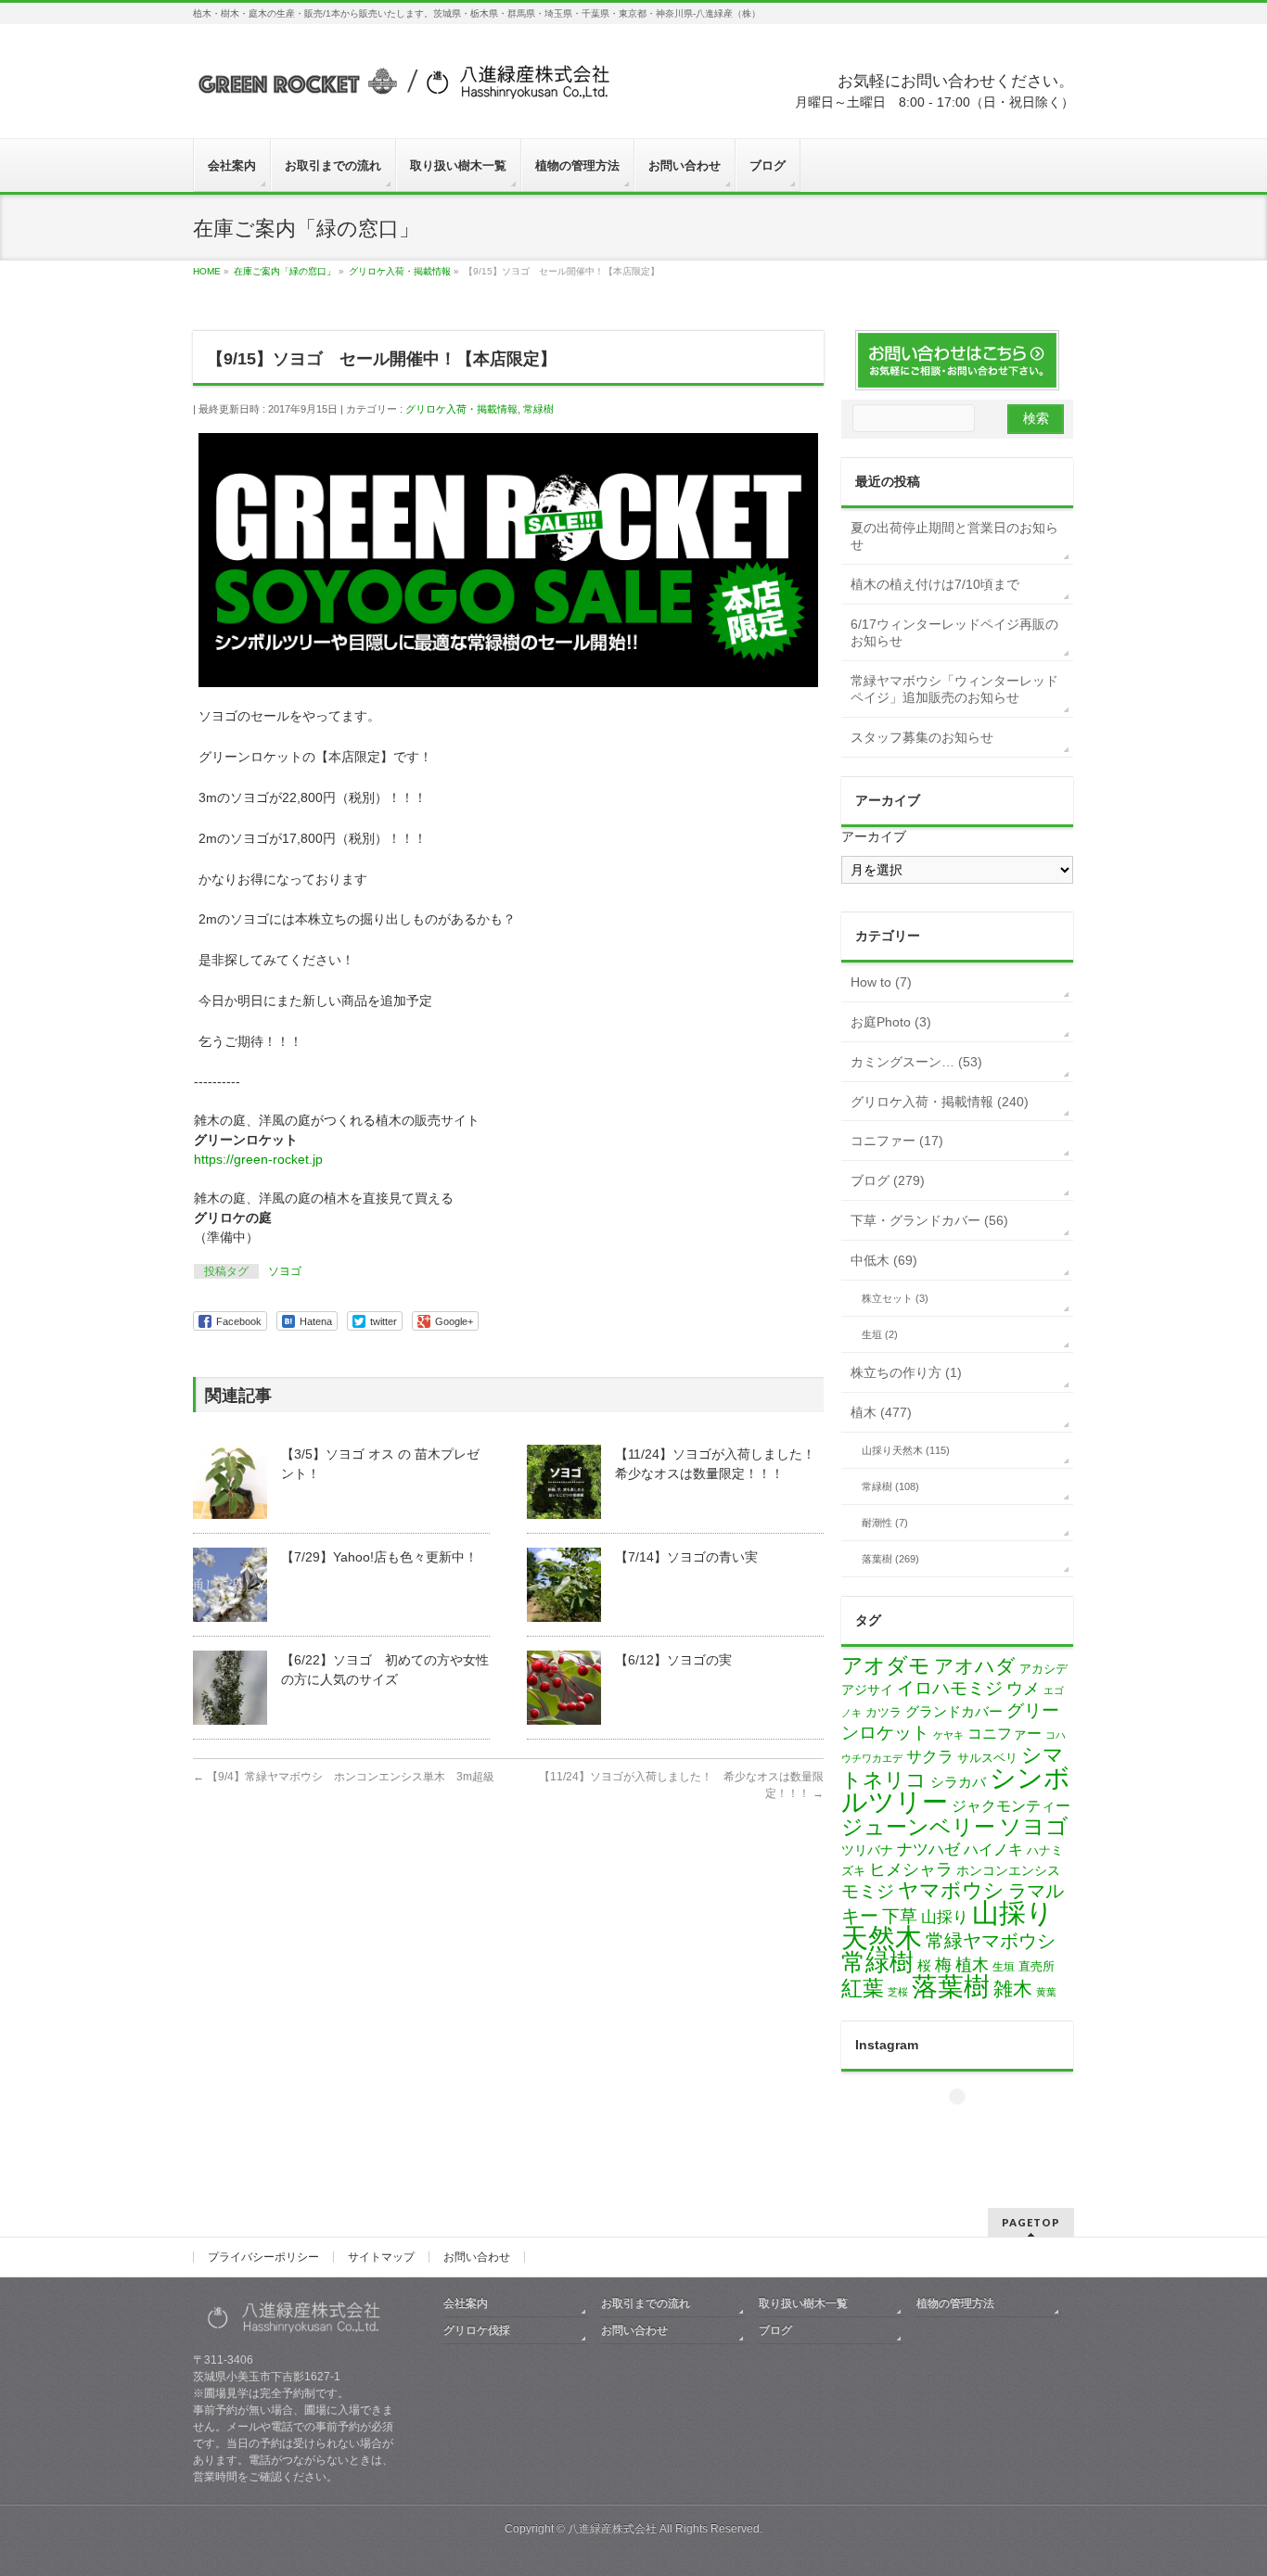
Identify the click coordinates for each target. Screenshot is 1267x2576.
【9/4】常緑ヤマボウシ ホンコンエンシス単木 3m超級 (344, 1777)
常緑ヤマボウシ (991, 1941)
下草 (900, 1916)
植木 (972, 1965)
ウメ (1023, 1689)
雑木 (1013, 1989)
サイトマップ (381, 2257)
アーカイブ (874, 836)
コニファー (1005, 1734)
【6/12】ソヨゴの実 (673, 1660)
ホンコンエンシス (1008, 1870)
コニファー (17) (897, 1141)
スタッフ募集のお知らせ (922, 737)
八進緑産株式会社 (612, 2529)
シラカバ (958, 1782)
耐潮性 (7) (885, 1523)
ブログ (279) (888, 1180)
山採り (945, 1917)
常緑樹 (538, 409)
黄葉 (1046, 1992)
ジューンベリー (918, 1827)
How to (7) (881, 982)
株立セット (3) (895, 1298)
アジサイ (867, 1690)
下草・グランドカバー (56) (929, 1220)
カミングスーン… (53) (916, 1062)
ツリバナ (867, 1850)
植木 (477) (881, 1412)
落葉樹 (951, 1987)
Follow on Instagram (969, 2130)
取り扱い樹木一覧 (803, 2303)
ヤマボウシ (951, 1890)
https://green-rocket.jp (258, 1159)
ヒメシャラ (911, 1869)
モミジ (868, 1891)
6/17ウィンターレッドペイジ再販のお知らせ (954, 632)
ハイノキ (993, 1849)
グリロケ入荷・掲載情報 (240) (940, 1102)
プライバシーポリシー (263, 2257)
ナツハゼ (928, 1849)
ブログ (775, 2330)
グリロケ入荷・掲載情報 (461, 409)
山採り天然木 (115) (906, 1450)
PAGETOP (1031, 2222)
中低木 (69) (884, 1260)
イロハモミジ (950, 1688)
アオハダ (975, 1666)
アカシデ (1043, 1669)
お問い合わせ (477, 2257)
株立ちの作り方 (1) (906, 1372)
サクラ (930, 1757)
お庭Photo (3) (891, 1022)
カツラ (883, 1712)
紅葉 (863, 1989)
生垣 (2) (880, 1334)
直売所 (1037, 1966)
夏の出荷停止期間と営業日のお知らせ (954, 536)
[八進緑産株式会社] (402, 89)
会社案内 (466, 2303)
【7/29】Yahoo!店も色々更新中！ (379, 1557)
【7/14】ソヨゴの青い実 (686, 1557)
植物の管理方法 (955, 2303)
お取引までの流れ (646, 2303)
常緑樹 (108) (890, 1486)
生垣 (1004, 1967)
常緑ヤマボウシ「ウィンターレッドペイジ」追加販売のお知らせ (954, 689)
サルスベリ (987, 1758)
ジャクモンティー (1011, 1806)
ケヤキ (948, 1735)
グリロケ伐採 (477, 2330)
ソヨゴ (285, 1271)
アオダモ (886, 1665)
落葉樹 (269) (890, 1559)
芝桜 (898, 1992)
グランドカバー (954, 1712)
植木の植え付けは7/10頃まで (935, 584)
